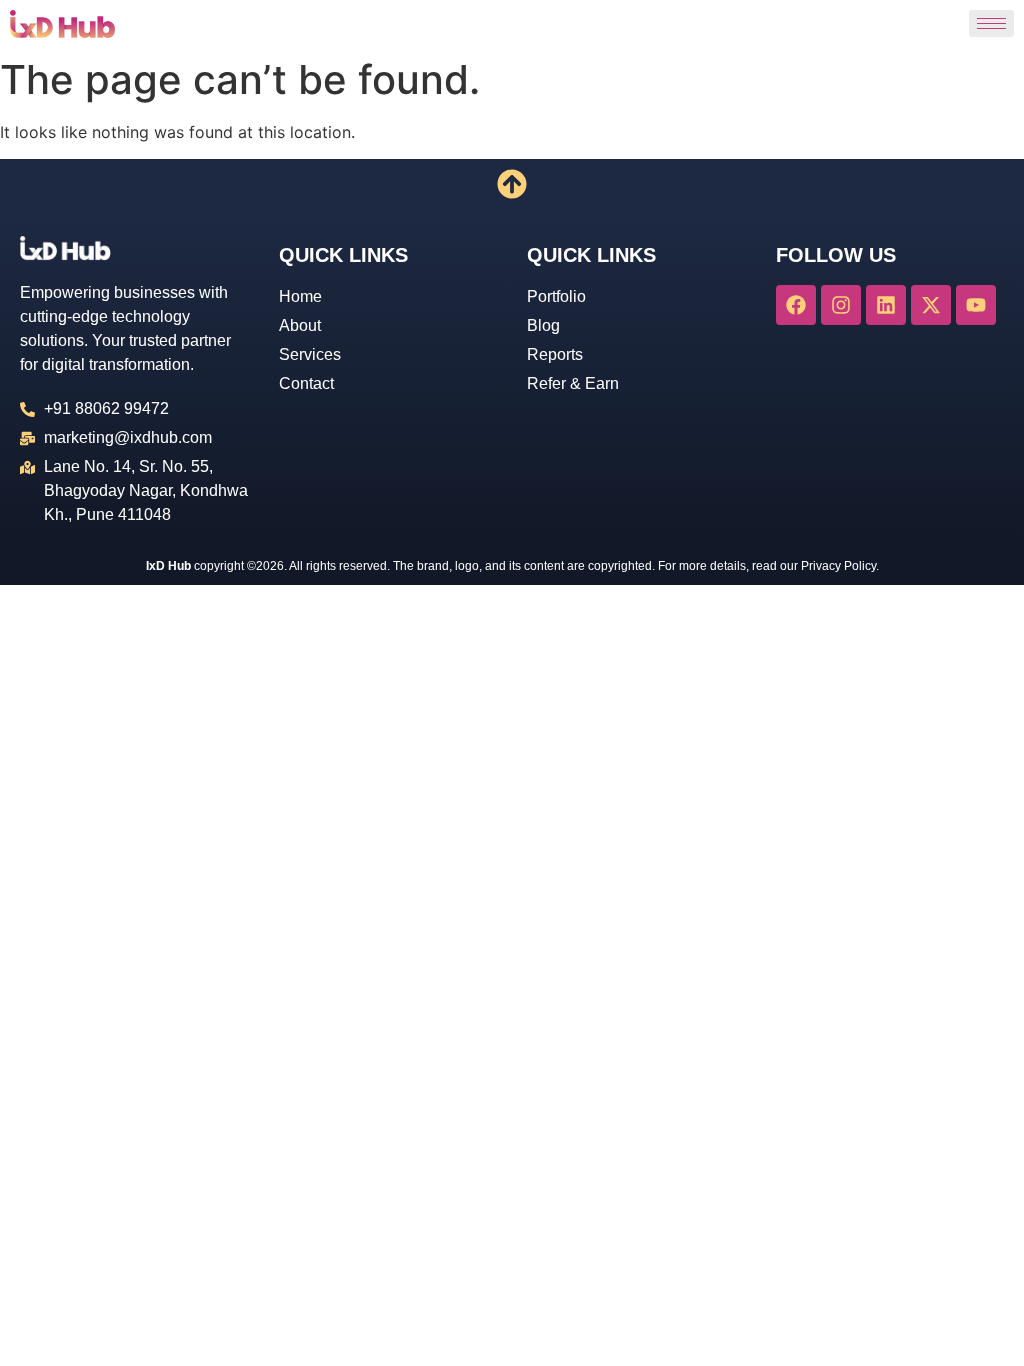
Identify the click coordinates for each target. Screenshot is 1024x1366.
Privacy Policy (838, 566)
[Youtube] (976, 305)
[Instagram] (841, 305)
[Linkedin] (886, 305)
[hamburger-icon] (991, 23)
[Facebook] (796, 305)
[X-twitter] (931, 305)
